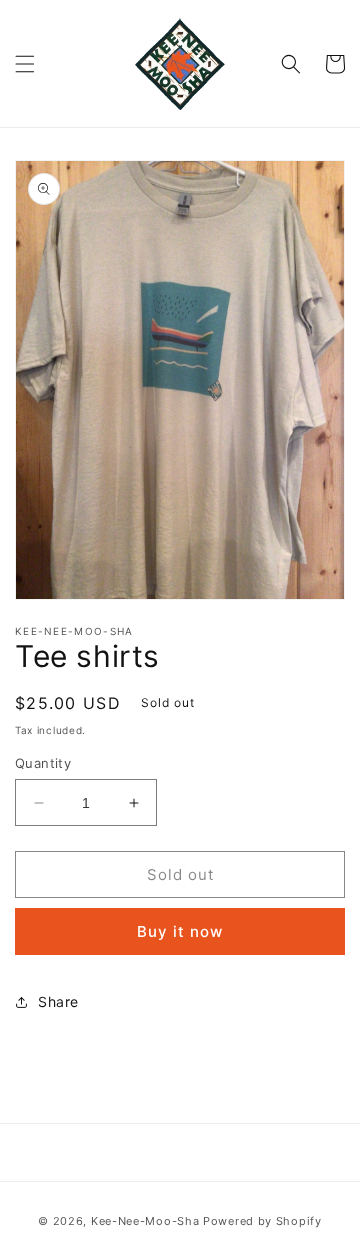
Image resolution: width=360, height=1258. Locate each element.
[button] (25, 64)
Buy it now (180, 931)
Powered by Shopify (262, 1221)
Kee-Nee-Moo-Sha (145, 1221)
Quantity (43, 763)
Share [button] (58, 1001)
